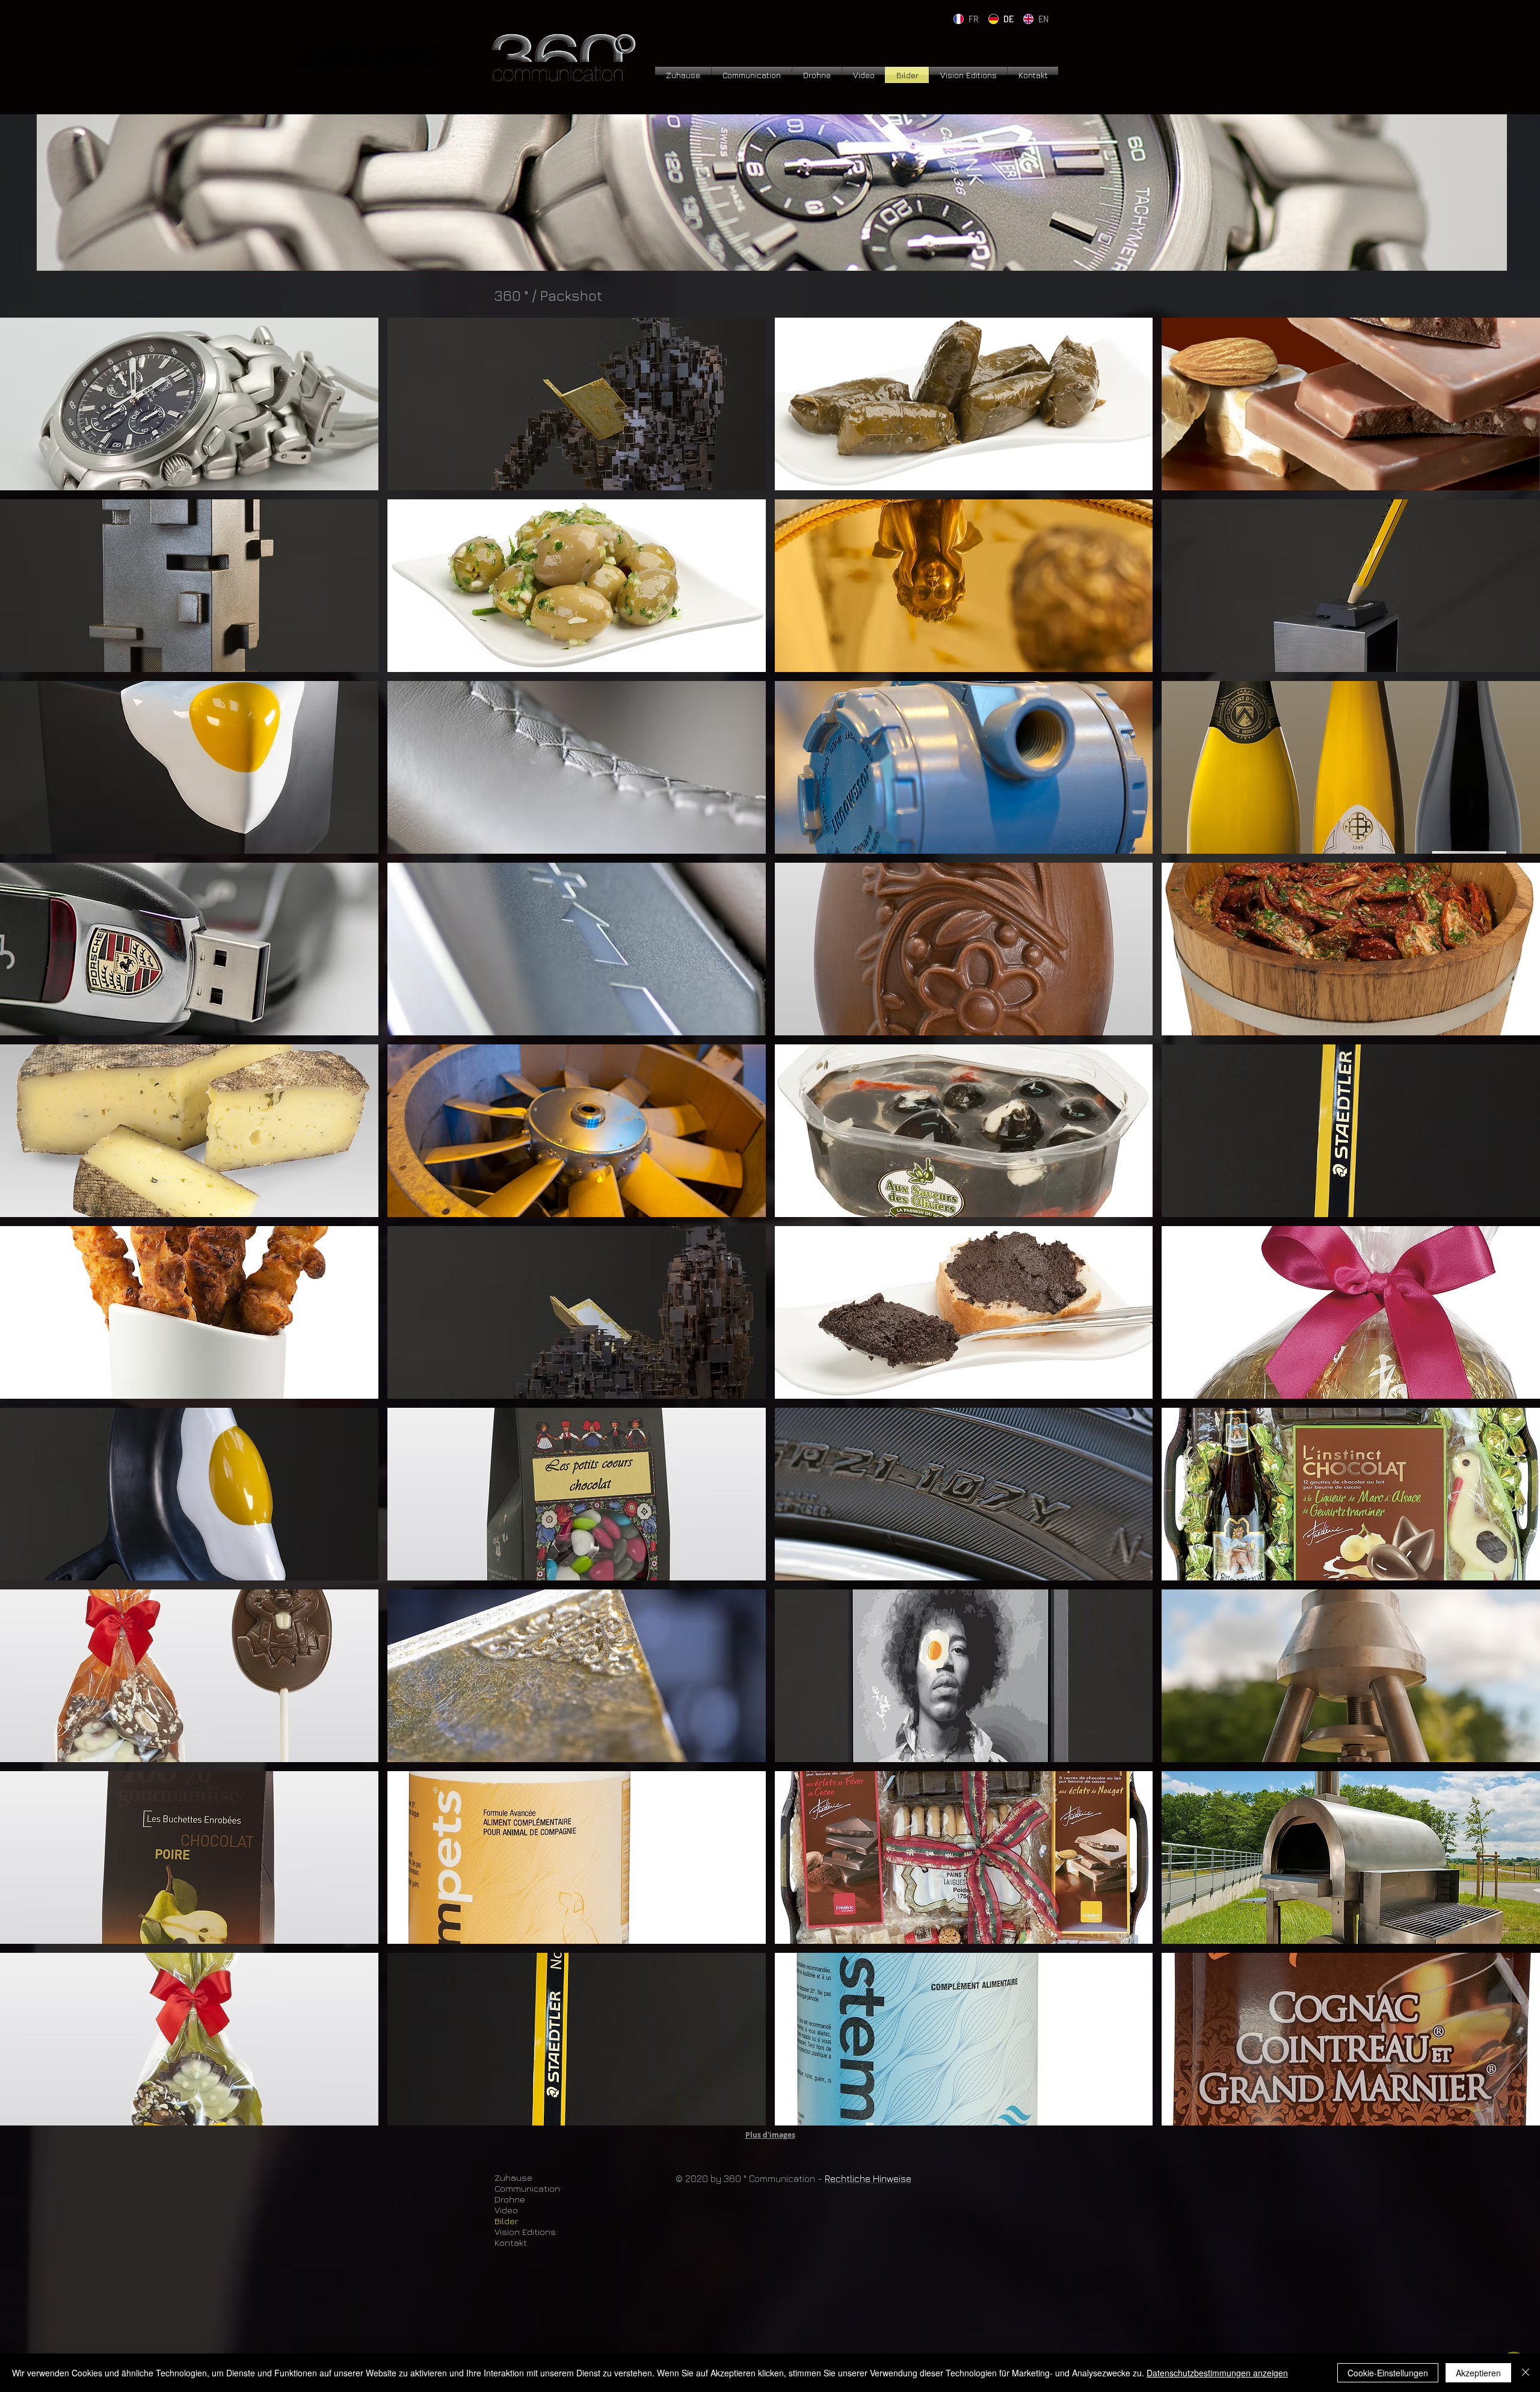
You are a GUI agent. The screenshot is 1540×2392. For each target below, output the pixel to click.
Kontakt (511, 2242)
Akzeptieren (1478, 2373)
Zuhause (513, 2178)
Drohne (510, 2199)
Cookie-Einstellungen (1388, 2373)
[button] (189, 404)
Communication (527, 2188)
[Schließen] (1526, 2373)
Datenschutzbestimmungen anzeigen (1217, 2373)
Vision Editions (525, 2232)
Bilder (506, 2221)
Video (506, 2210)
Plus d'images (770, 2135)
